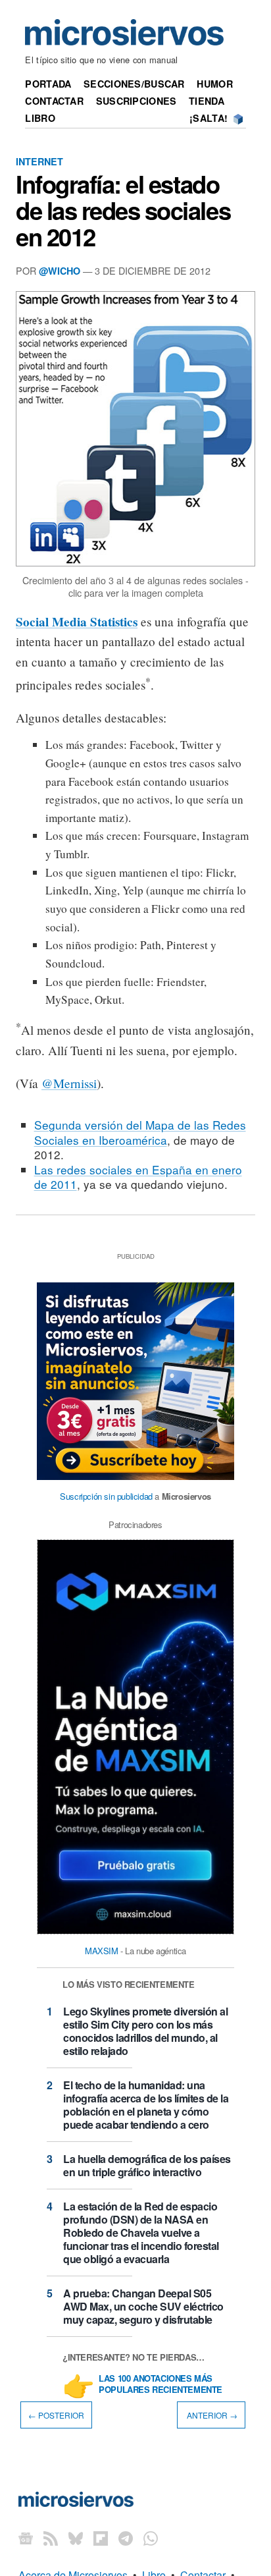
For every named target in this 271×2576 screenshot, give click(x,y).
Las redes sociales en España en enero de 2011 (138, 1177)
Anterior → (211, 2415)
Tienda (207, 101)
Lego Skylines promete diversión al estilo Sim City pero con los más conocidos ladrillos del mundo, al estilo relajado (145, 2031)
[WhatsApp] (151, 2538)
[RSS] (51, 2538)
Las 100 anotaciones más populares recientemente (160, 2384)
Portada (48, 84)
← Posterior (56, 2415)
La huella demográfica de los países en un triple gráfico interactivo (147, 2165)
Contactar (54, 101)
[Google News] (26, 2538)
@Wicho (60, 271)
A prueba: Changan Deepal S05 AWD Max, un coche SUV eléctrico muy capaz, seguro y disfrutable (143, 2306)
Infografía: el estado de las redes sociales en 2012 (123, 210)
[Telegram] (126, 2538)
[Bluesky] (76, 2538)
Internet (39, 161)
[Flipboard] (101, 2538)
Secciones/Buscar (134, 84)
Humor (214, 84)
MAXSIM (102, 1951)
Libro (40, 118)
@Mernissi (69, 1083)
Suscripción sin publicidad (106, 1496)
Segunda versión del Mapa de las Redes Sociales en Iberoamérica (140, 1132)
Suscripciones (136, 101)
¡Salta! (209, 118)
